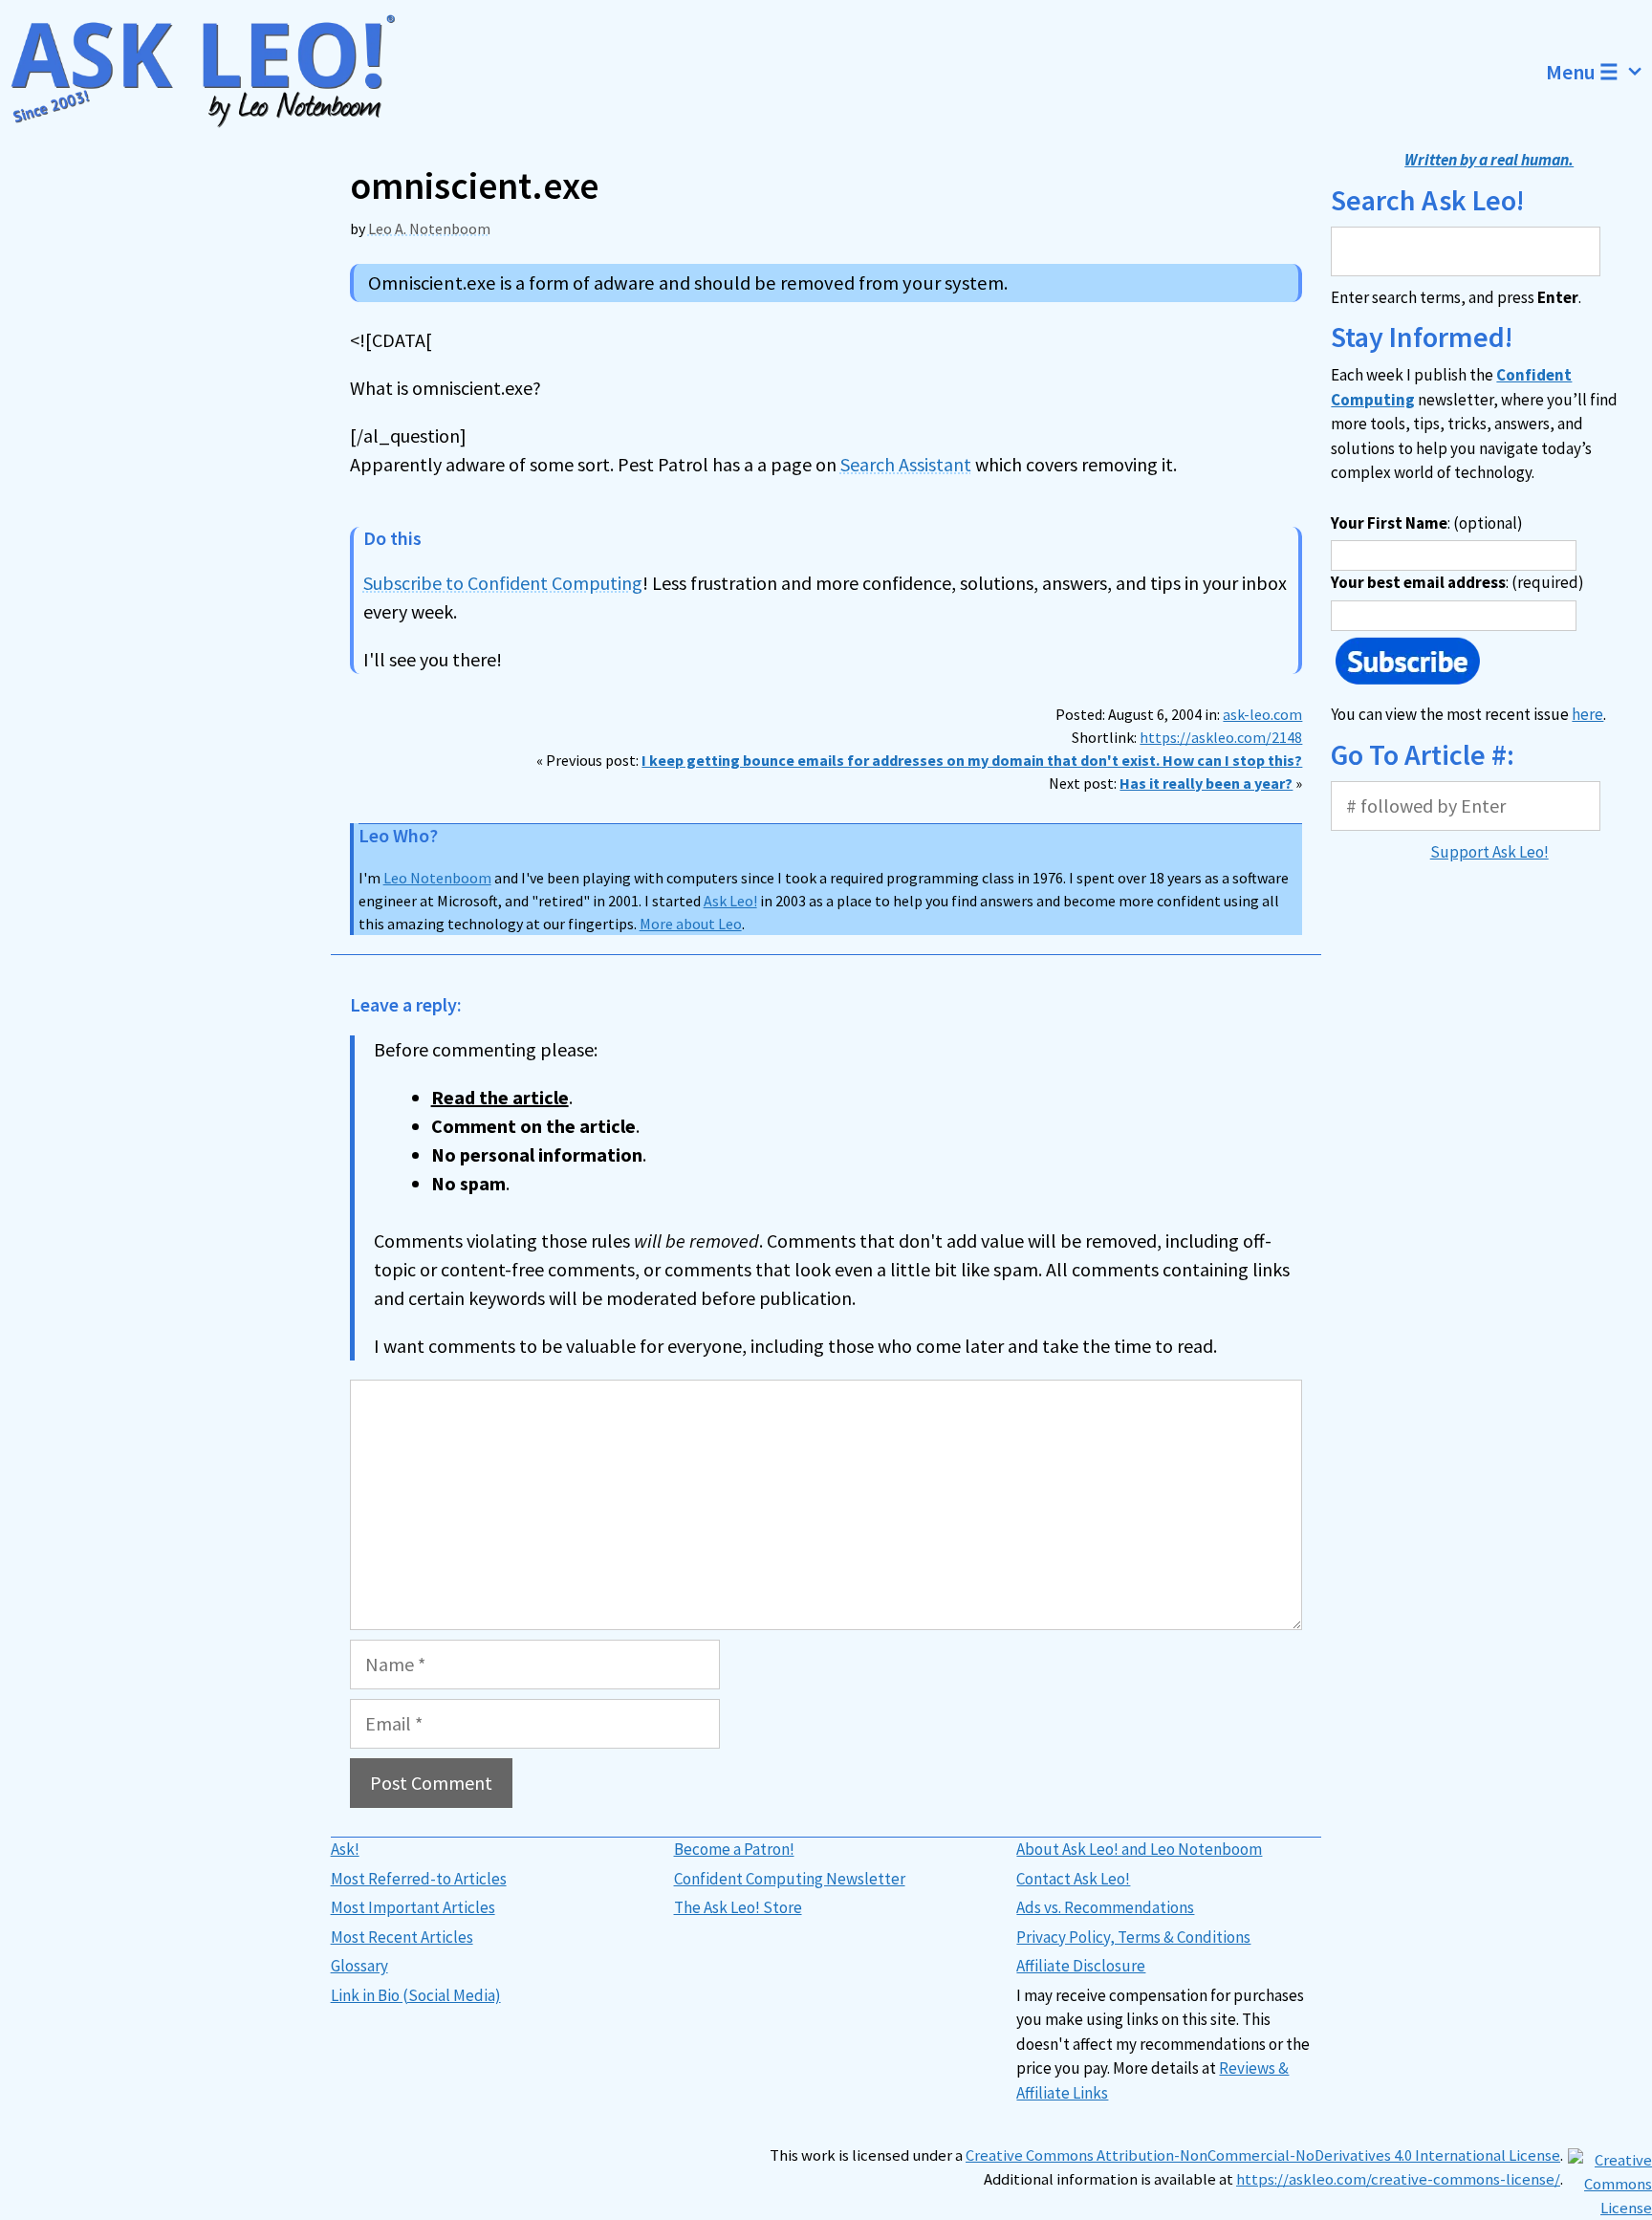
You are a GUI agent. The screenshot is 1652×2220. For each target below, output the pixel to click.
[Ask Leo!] (215, 72)
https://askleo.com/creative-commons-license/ (1398, 2179)
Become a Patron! (734, 1849)
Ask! (345, 1849)
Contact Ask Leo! (1073, 1879)
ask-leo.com (1262, 714)
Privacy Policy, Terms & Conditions (1133, 1937)
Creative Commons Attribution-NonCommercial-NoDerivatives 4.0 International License (1263, 2155)
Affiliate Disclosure (1081, 1966)
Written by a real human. (1489, 160)
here (1587, 714)
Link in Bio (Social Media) (416, 1995)
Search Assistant (906, 464)
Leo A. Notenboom (429, 229)
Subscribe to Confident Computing (503, 583)
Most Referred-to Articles (419, 1879)
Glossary (359, 1966)
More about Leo (691, 924)
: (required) (1457, 582)
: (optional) (1427, 523)
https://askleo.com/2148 (1221, 737)
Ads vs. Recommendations (1105, 1907)
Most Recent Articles (402, 1937)
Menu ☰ (1582, 72)
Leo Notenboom (437, 878)
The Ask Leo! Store (738, 1907)
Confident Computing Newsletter (790, 1879)
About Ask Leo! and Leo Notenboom (1139, 1849)
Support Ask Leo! (1489, 852)
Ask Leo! (730, 901)
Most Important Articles (413, 1907)
